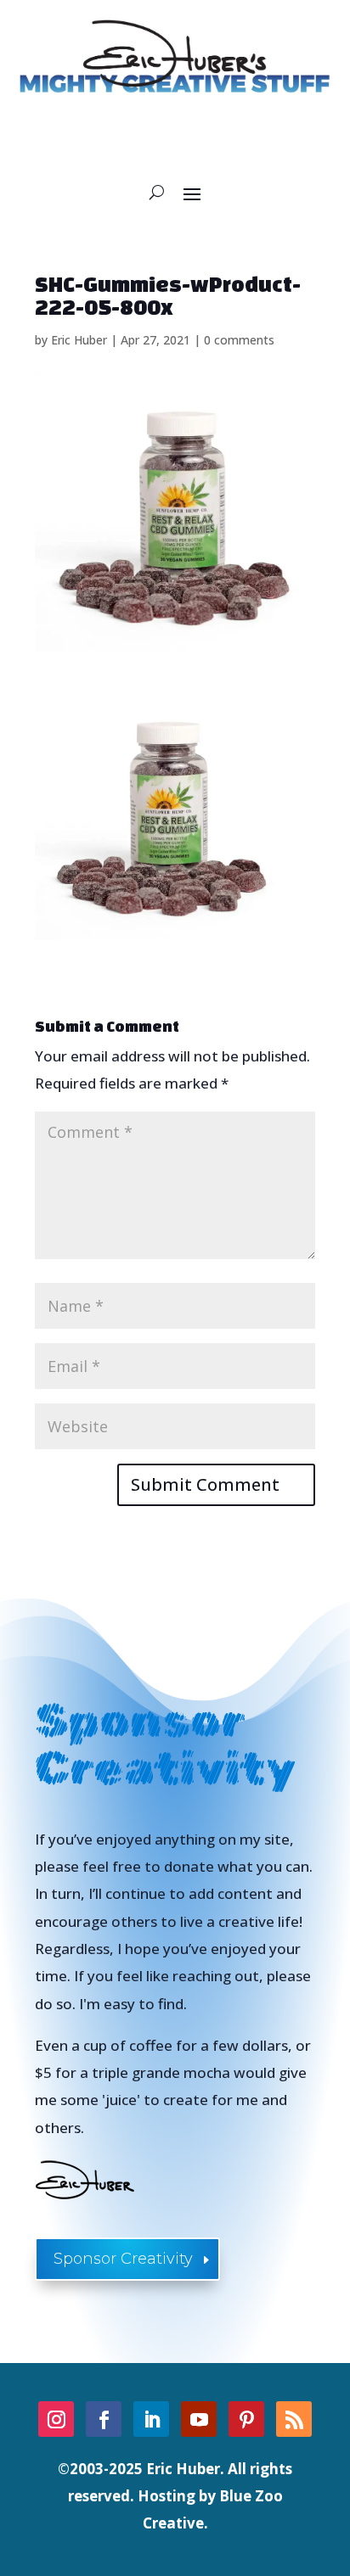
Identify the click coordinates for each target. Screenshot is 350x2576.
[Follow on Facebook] (104, 2419)
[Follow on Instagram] (56, 2419)
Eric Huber (79, 340)
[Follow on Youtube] (199, 2419)
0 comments (239, 340)
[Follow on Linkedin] (151, 2419)
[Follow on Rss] (294, 2419)
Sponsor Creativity (123, 2259)
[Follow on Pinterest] (246, 2419)
